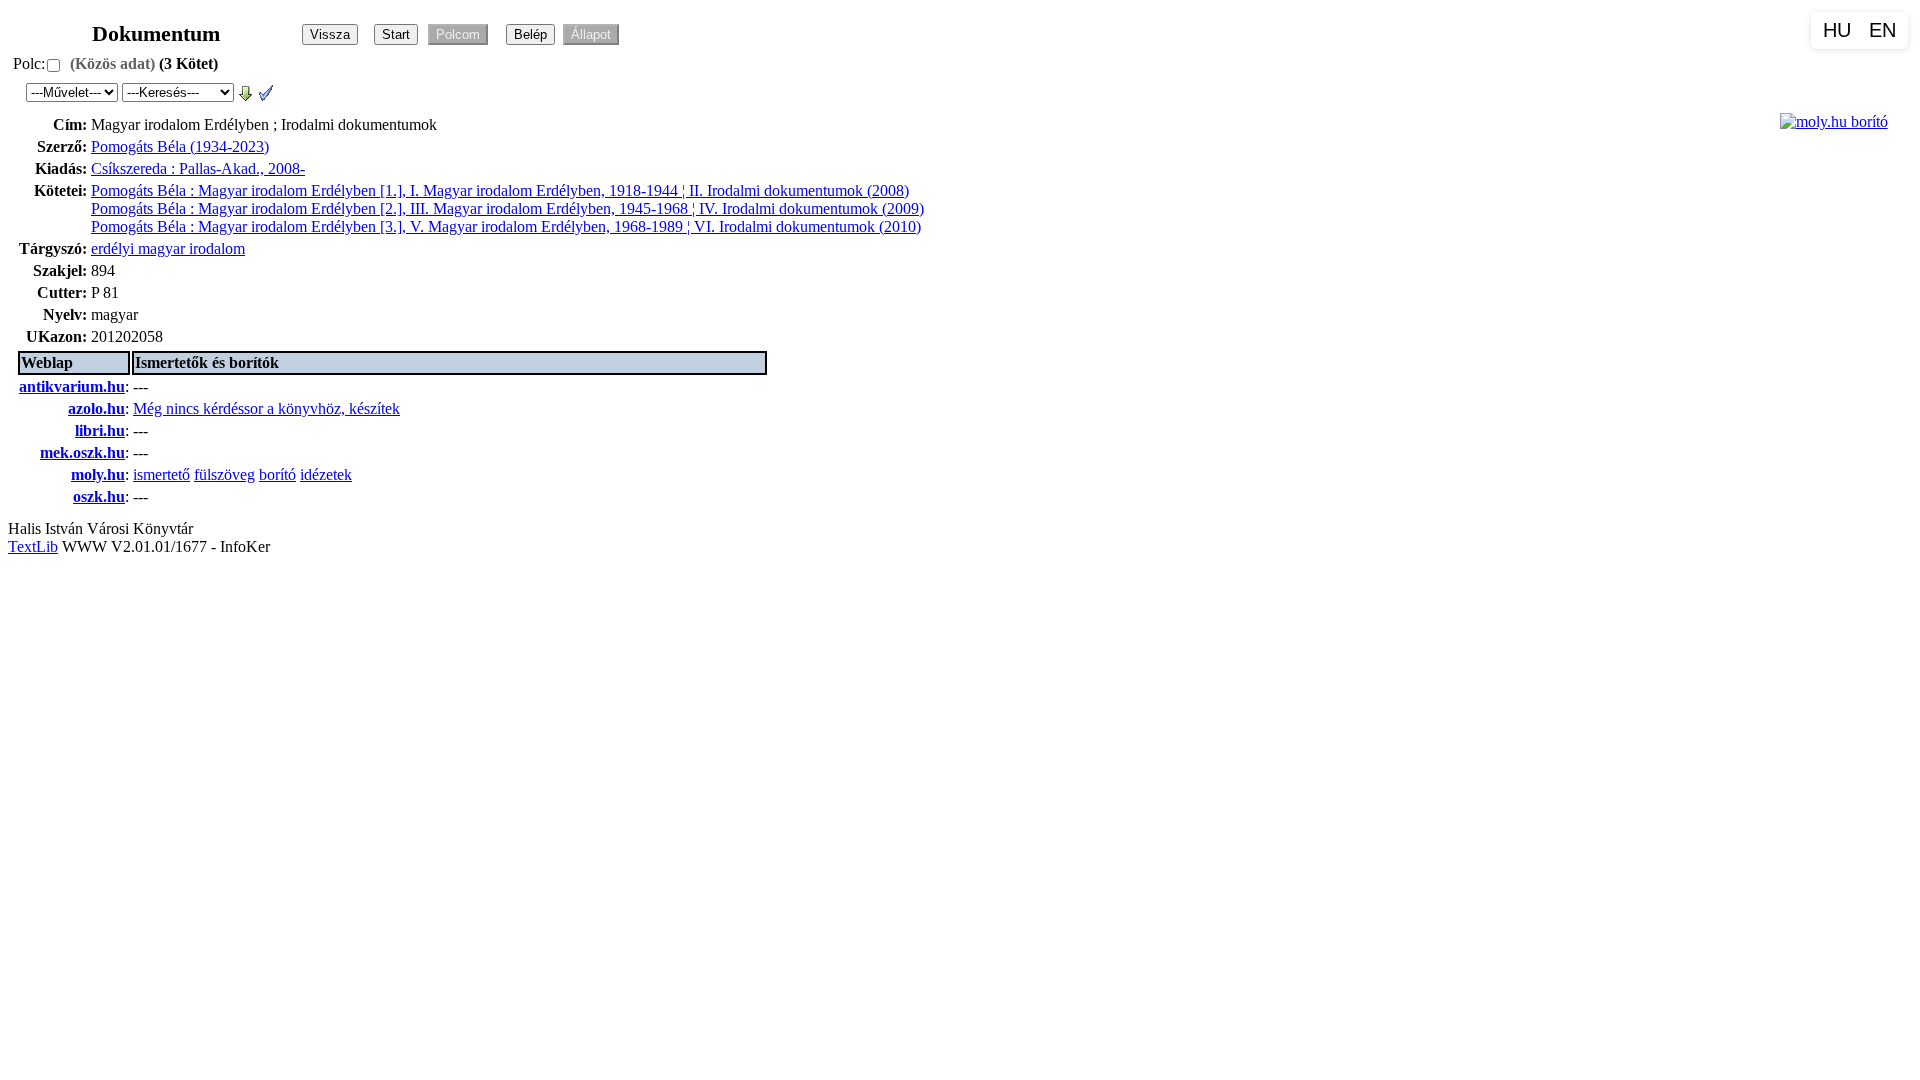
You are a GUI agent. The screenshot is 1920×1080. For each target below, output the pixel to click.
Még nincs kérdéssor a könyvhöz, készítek (266, 408)
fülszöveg (224, 474)
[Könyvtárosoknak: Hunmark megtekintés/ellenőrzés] (266, 91)
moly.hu (98, 474)
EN (1882, 30)
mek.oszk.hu (82, 452)
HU (1837, 30)
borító (277, 474)
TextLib (33, 546)
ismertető (161, 474)
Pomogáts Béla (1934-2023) (180, 146)
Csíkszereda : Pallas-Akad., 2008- (198, 168)
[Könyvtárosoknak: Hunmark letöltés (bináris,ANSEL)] (246, 91)
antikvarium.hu (72, 386)
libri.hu (100, 430)
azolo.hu (96, 408)
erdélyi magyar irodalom (168, 248)
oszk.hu (99, 496)
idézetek (326, 474)
